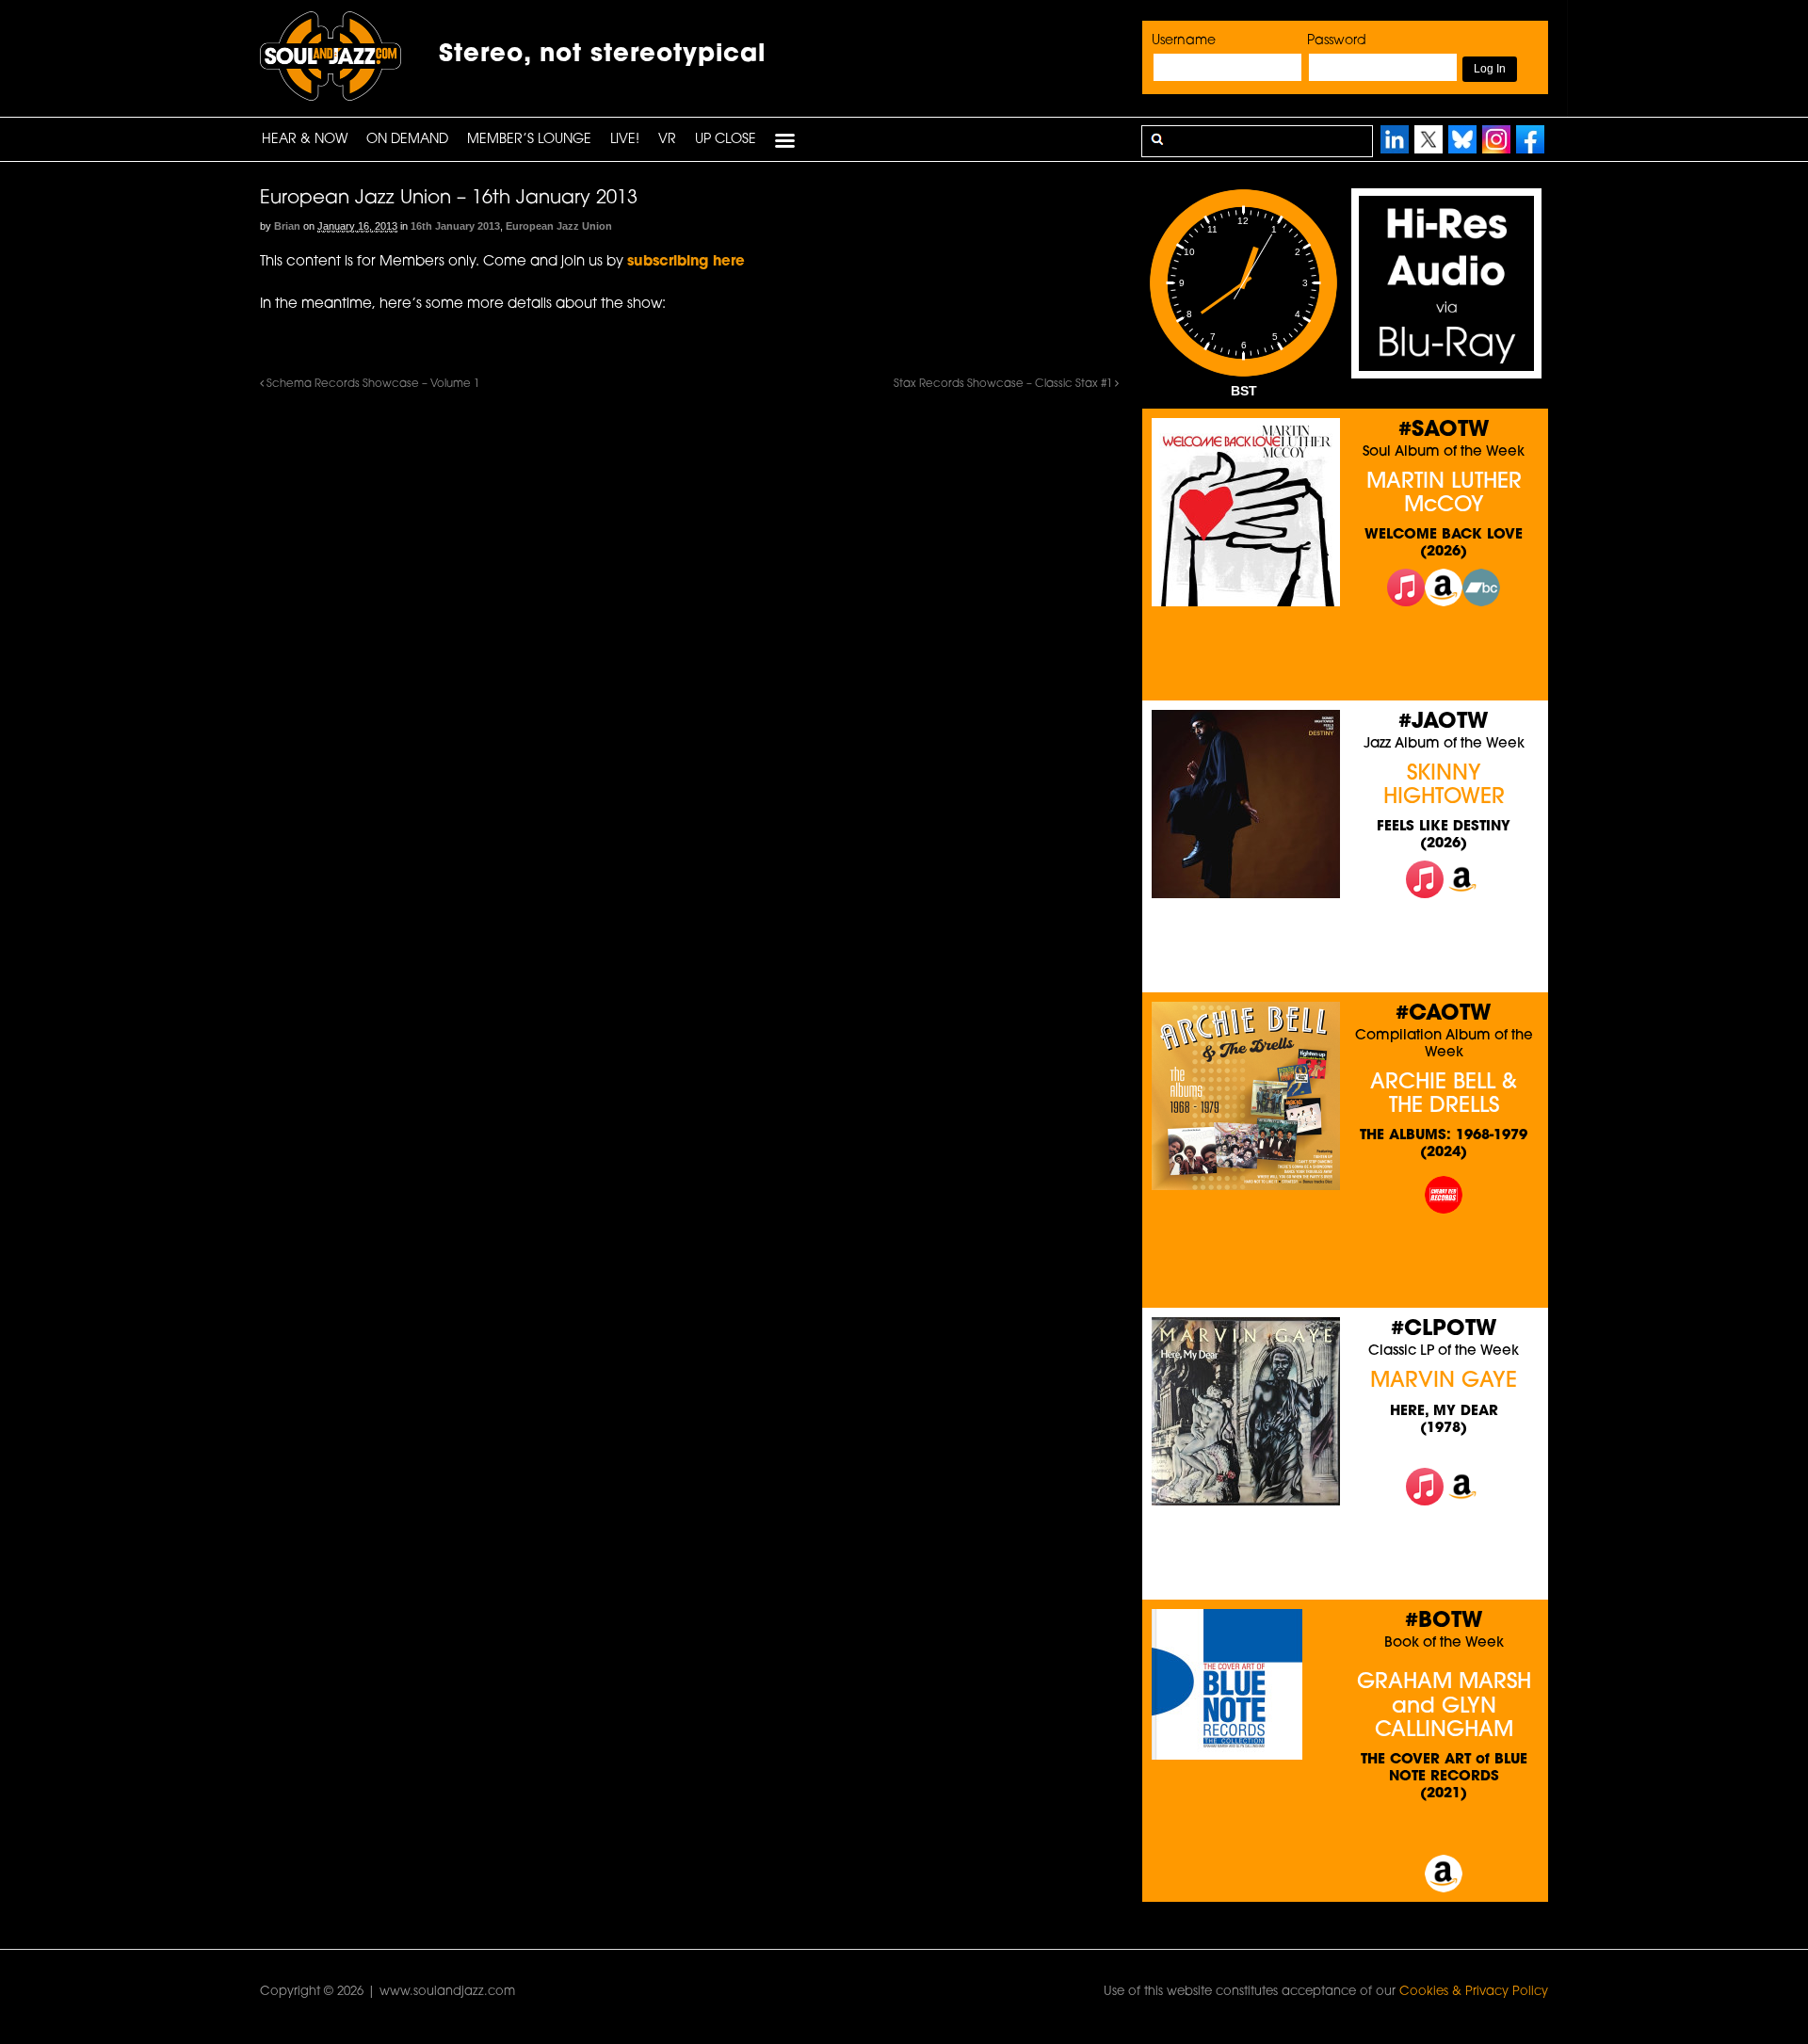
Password (1337, 41)
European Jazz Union (559, 226)
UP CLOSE (726, 140)
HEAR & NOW (305, 140)
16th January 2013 (455, 226)
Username (1184, 41)
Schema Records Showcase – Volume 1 (371, 384)
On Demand (407, 140)
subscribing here (686, 262)
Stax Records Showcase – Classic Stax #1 (1004, 384)
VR (667, 140)
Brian (287, 226)
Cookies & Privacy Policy (1474, 1992)
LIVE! (625, 140)
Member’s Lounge (529, 140)
